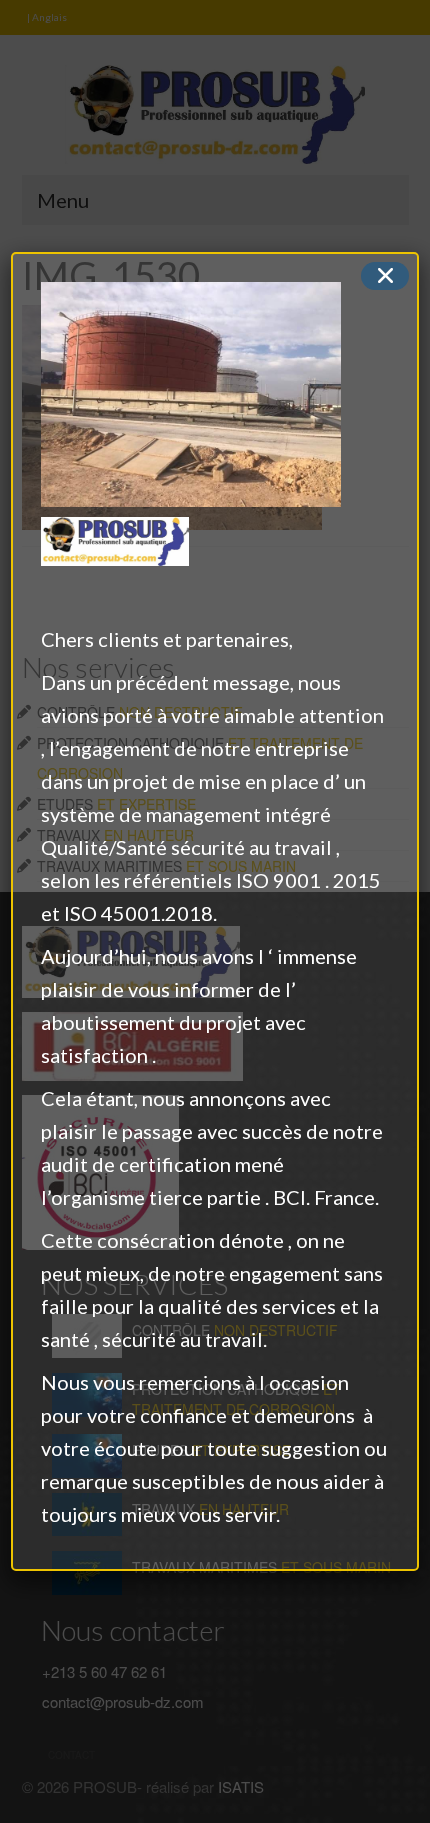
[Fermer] (385, 276)
